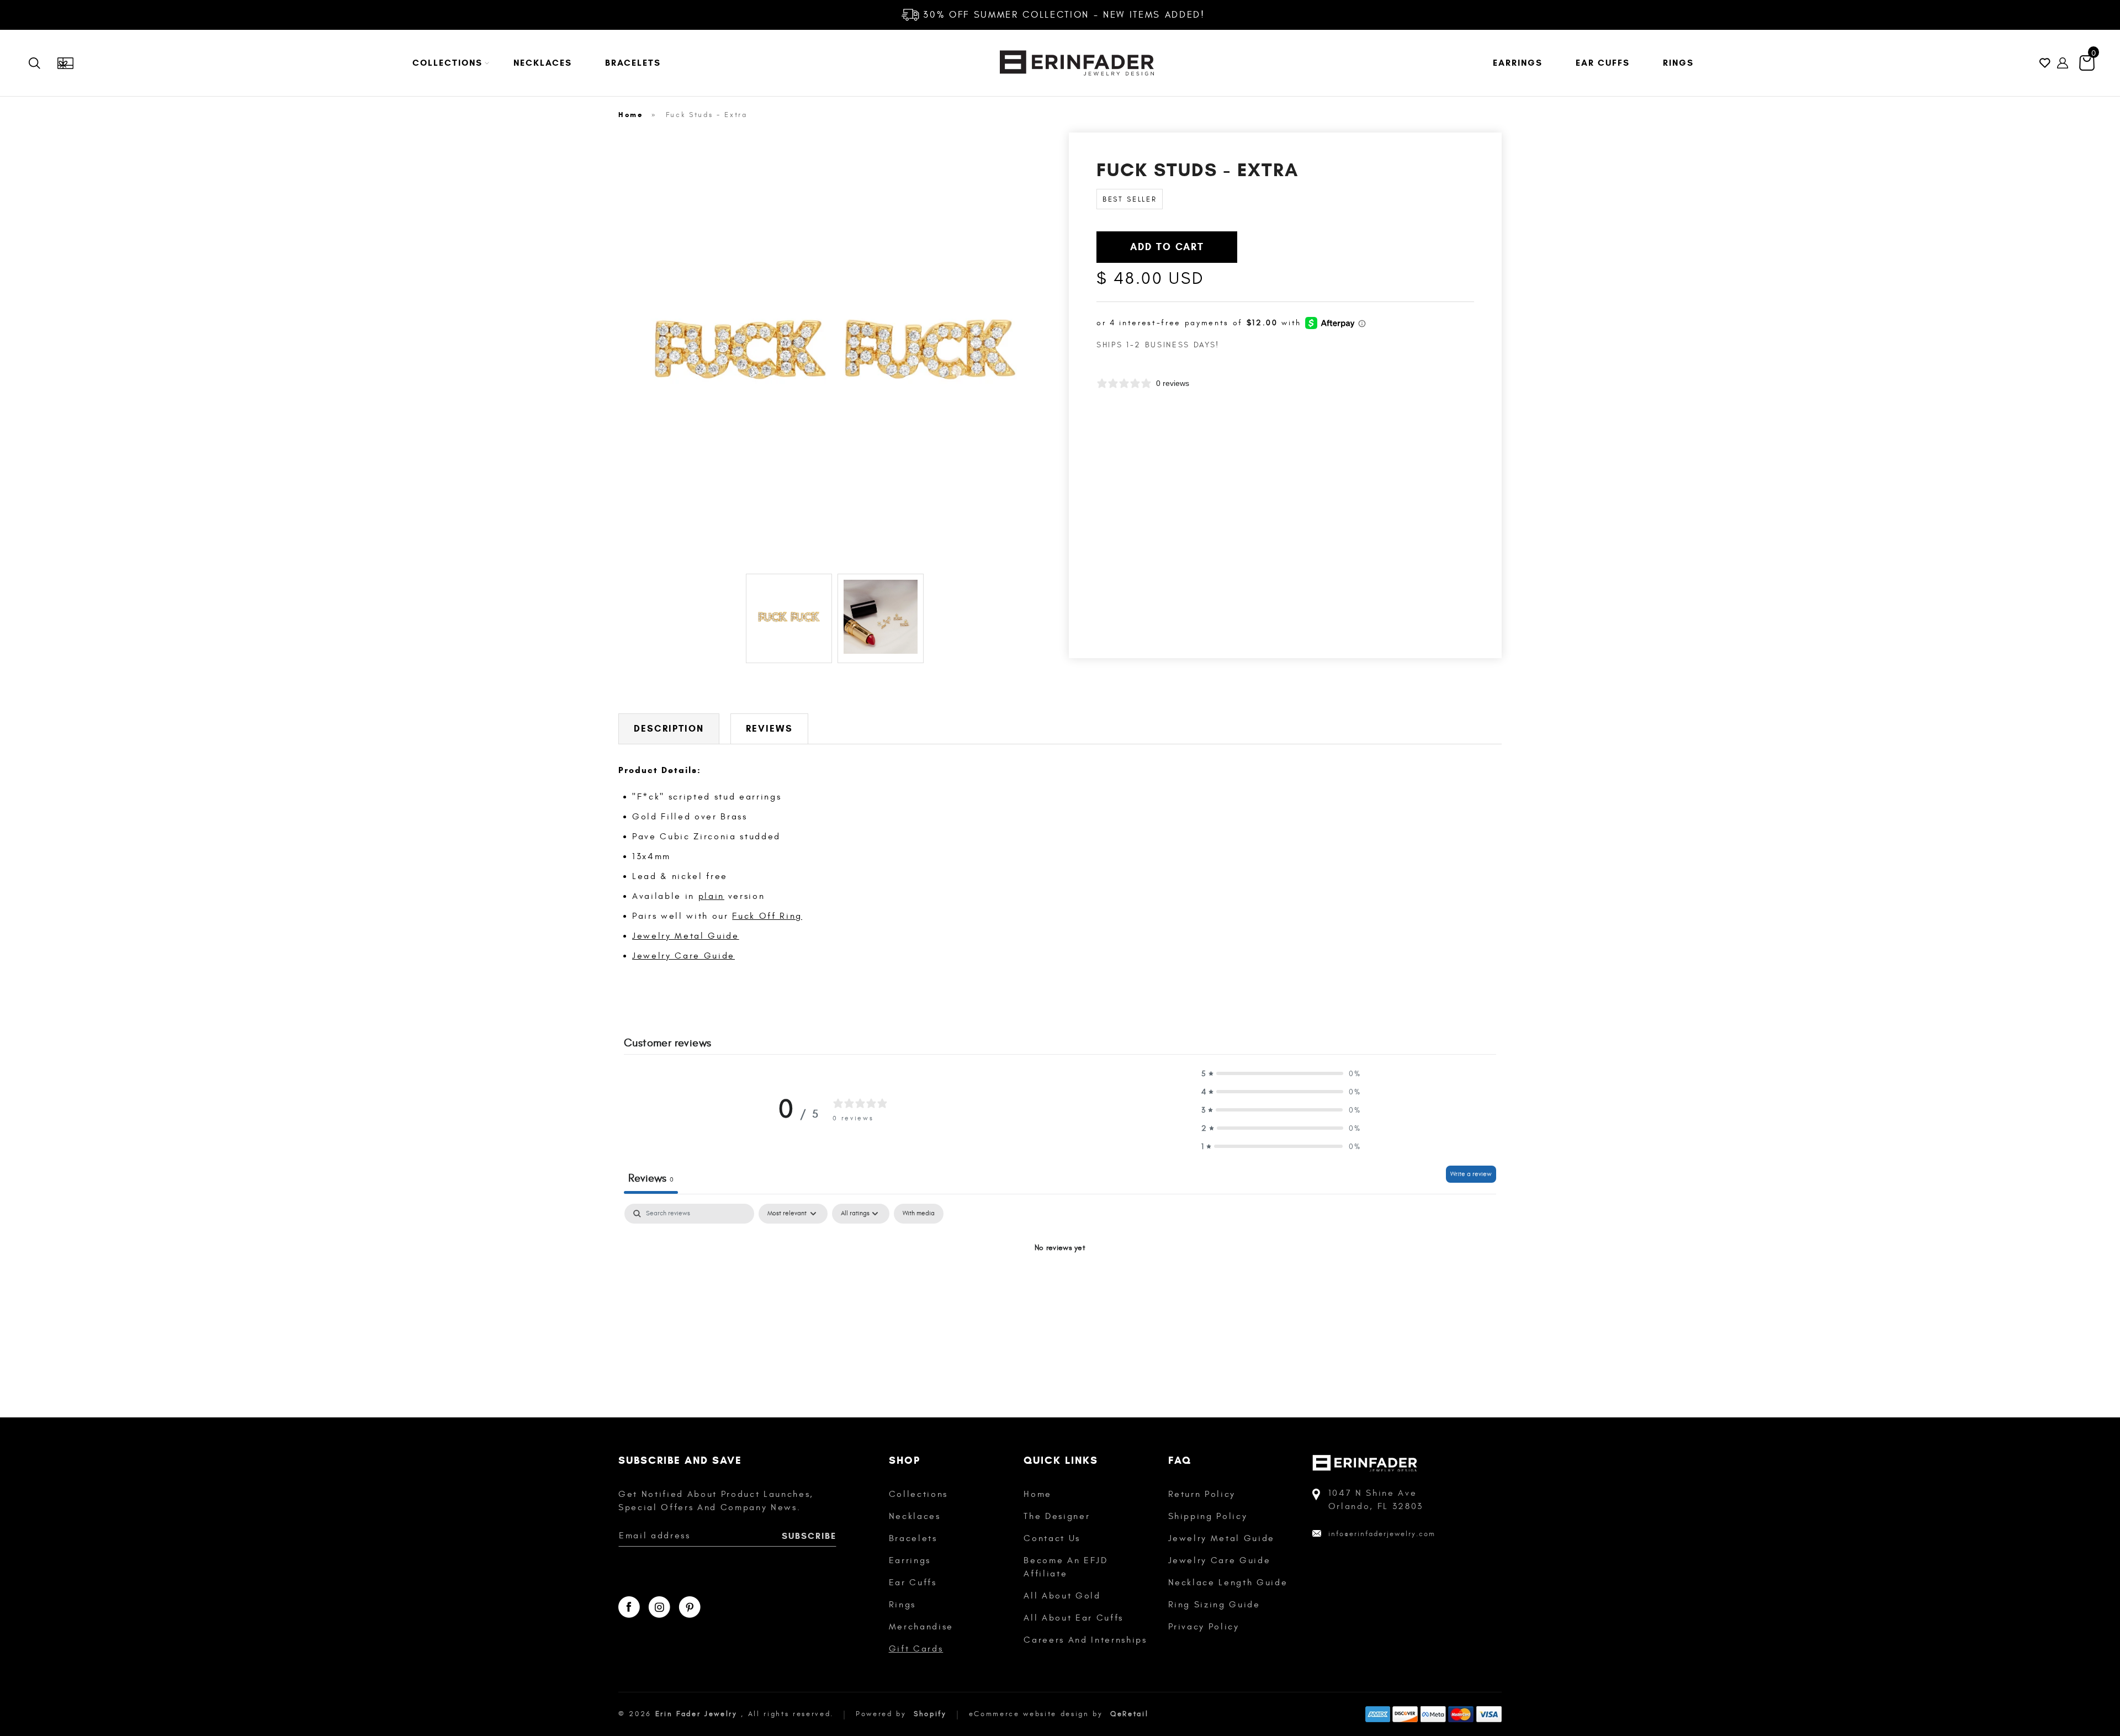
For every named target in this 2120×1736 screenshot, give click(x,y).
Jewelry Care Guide (683, 956)
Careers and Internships (1085, 1640)
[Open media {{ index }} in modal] (835, 349)
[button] (446, 63)
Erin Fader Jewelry (696, 1714)
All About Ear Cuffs (1074, 1618)
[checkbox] (919, 1214)
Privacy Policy (1204, 1627)
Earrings (910, 1560)
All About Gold (1062, 1596)
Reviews (769, 729)
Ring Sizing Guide (1214, 1605)
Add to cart (1167, 247)
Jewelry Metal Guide (686, 936)
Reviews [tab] (651, 1178)
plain (711, 896)
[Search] (43, 63)
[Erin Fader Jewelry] (1077, 63)
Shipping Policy (1208, 1516)
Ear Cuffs (913, 1582)
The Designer (1057, 1516)
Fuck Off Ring (767, 916)
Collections (918, 1494)
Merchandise (921, 1627)
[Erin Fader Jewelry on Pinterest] (690, 1607)
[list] (835, 351)
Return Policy (1202, 1494)
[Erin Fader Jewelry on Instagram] (659, 1607)
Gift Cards (916, 1649)
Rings (902, 1605)
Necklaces (915, 1516)
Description (669, 729)
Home (631, 115)
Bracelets (913, 1538)
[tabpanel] (1060, 1285)
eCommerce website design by (1038, 1714)
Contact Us (1052, 1538)
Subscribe (809, 1536)
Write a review (1471, 1174)
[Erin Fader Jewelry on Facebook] (629, 1607)
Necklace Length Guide (1228, 1582)
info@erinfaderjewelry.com (1382, 1534)
